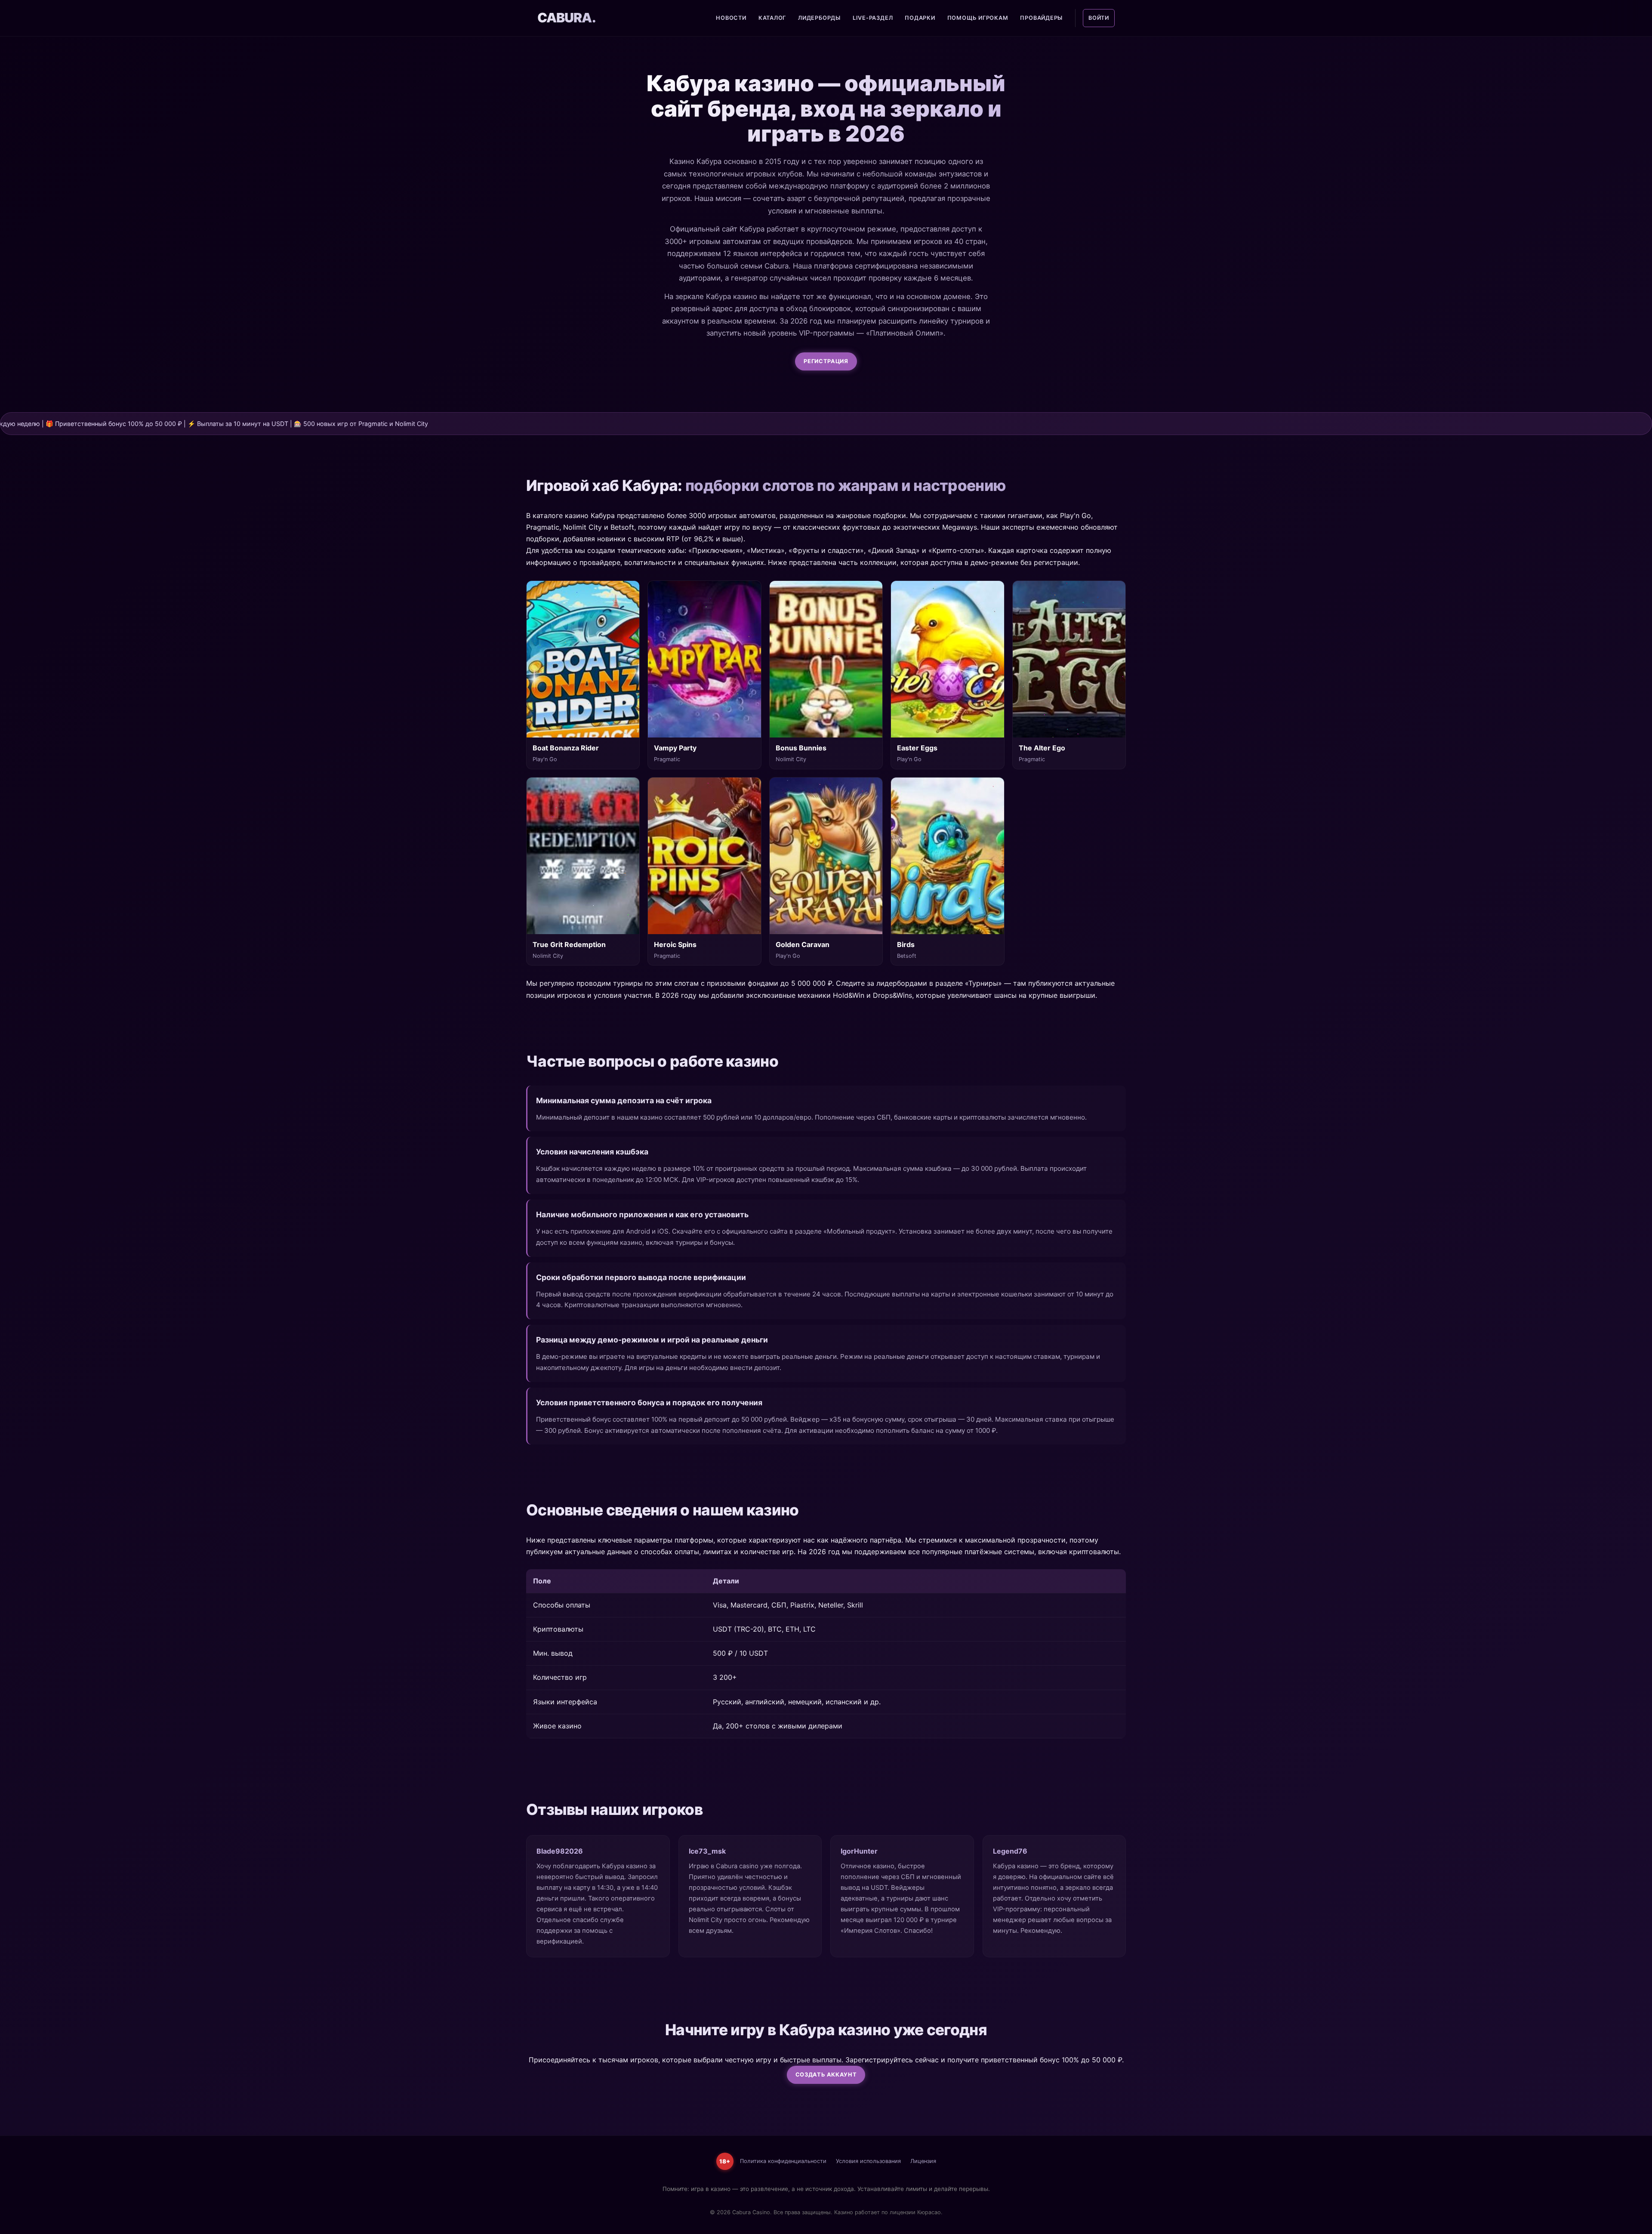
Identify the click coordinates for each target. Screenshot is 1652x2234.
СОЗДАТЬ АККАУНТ (826, 2075)
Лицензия (923, 2161)
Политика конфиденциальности (783, 2161)
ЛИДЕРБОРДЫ (819, 18)
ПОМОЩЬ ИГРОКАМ (978, 18)
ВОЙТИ (1099, 18)
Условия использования (868, 2161)
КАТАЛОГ (772, 18)
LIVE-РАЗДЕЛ (873, 18)
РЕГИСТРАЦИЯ (826, 361)
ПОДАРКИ (920, 18)
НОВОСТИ (731, 18)
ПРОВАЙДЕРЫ (1041, 18)
